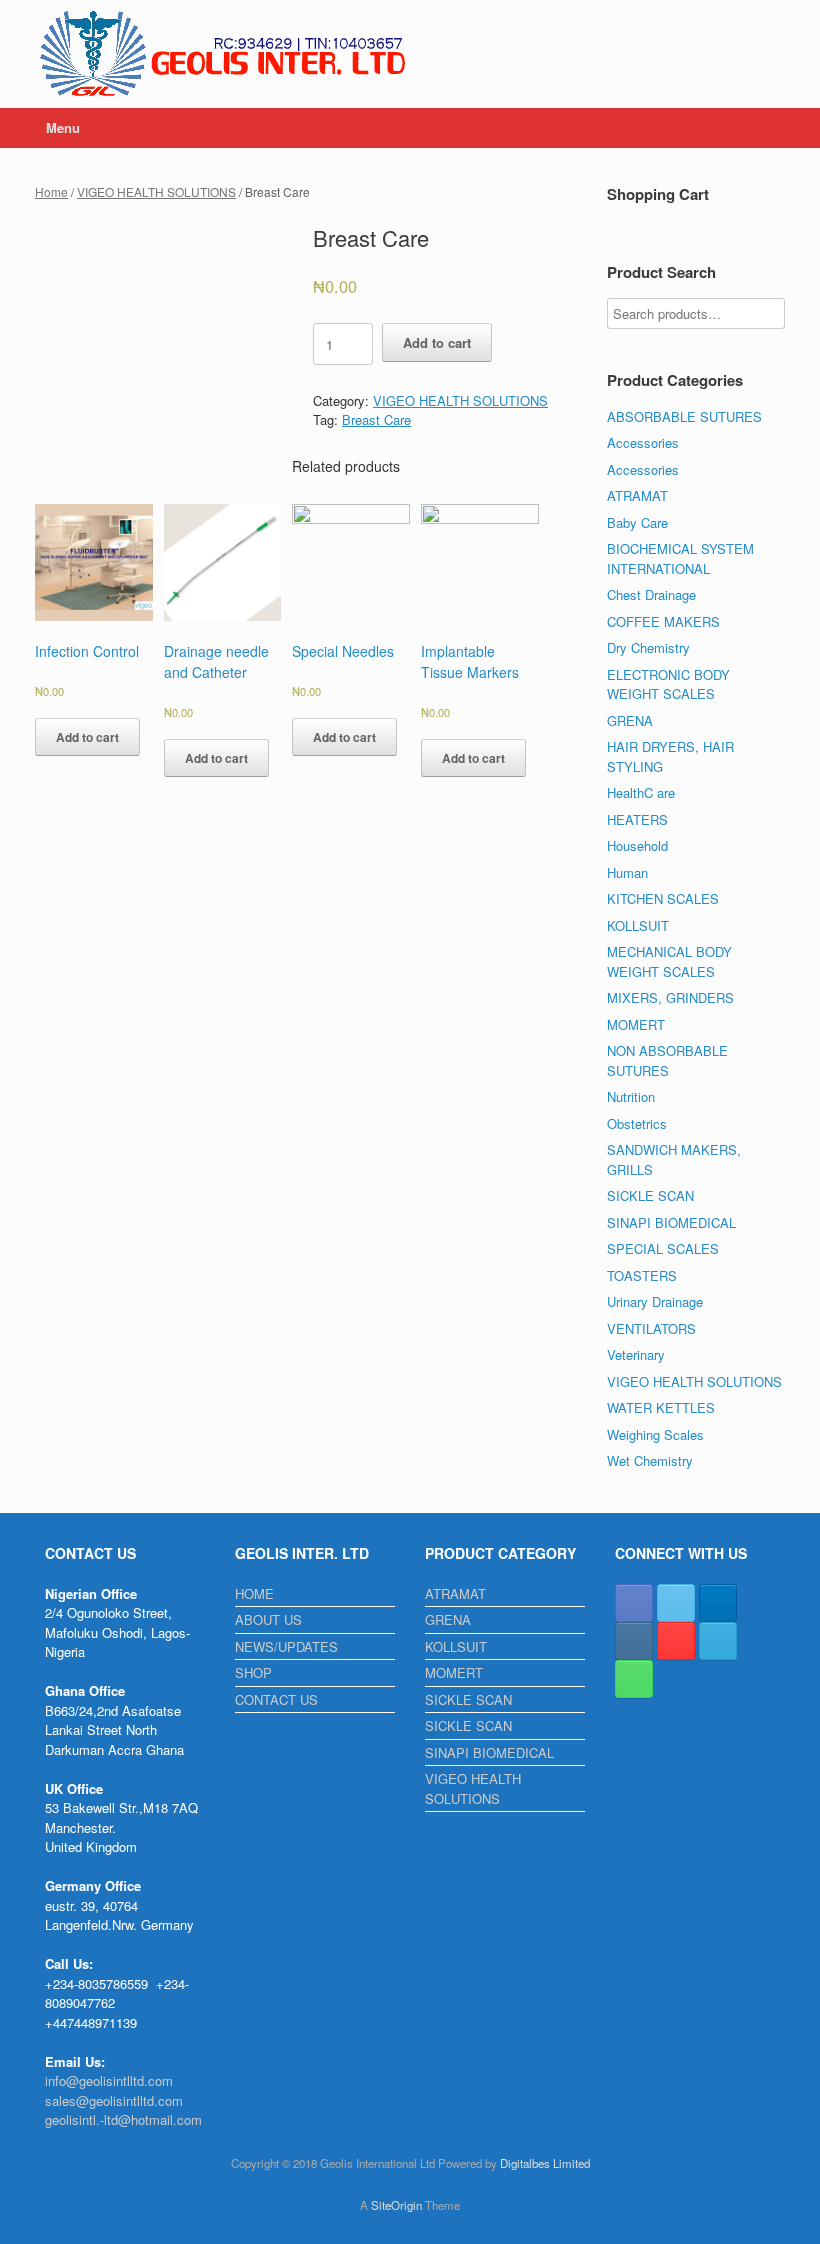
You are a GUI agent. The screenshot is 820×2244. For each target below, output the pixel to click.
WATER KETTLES (661, 1407)
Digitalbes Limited (545, 2163)
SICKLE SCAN (650, 1195)
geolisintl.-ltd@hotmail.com (123, 2119)
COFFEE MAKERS (663, 621)
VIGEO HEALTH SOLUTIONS (156, 191)
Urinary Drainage (655, 1301)
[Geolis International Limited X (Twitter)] (676, 1603)
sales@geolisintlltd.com (114, 2100)
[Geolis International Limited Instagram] (634, 1641)
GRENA (630, 720)
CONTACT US (276, 1699)
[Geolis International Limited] (224, 54)
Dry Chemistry (648, 647)
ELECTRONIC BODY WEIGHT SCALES (668, 684)
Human (627, 872)
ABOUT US (268, 1619)
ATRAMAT (637, 495)
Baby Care (637, 522)
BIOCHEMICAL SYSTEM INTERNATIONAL (680, 558)
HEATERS (637, 819)
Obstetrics (637, 1123)
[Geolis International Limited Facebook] (634, 1603)
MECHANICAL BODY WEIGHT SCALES (669, 961)
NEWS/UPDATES (286, 1646)
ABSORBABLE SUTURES (684, 416)
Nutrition (631, 1096)
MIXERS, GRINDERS (670, 997)
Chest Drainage (651, 594)
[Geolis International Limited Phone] (634, 1679)
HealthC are (641, 792)
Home (51, 191)
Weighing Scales (655, 1434)
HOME (254, 1593)
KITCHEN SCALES (663, 898)
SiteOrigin (396, 2205)
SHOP (253, 1672)
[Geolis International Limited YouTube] (676, 1641)
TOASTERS (642, 1275)
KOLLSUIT (638, 925)
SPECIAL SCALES (663, 1248)
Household (637, 845)
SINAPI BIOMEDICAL (671, 1222)
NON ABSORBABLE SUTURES (667, 1060)
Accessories (643, 442)
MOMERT (636, 1024)
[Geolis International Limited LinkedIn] (718, 1603)
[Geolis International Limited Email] (718, 1641)
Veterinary (636, 1354)
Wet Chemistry (650, 1460)
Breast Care (376, 419)
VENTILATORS (651, 1328)
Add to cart (437, 342)
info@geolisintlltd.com (109, 2080)
